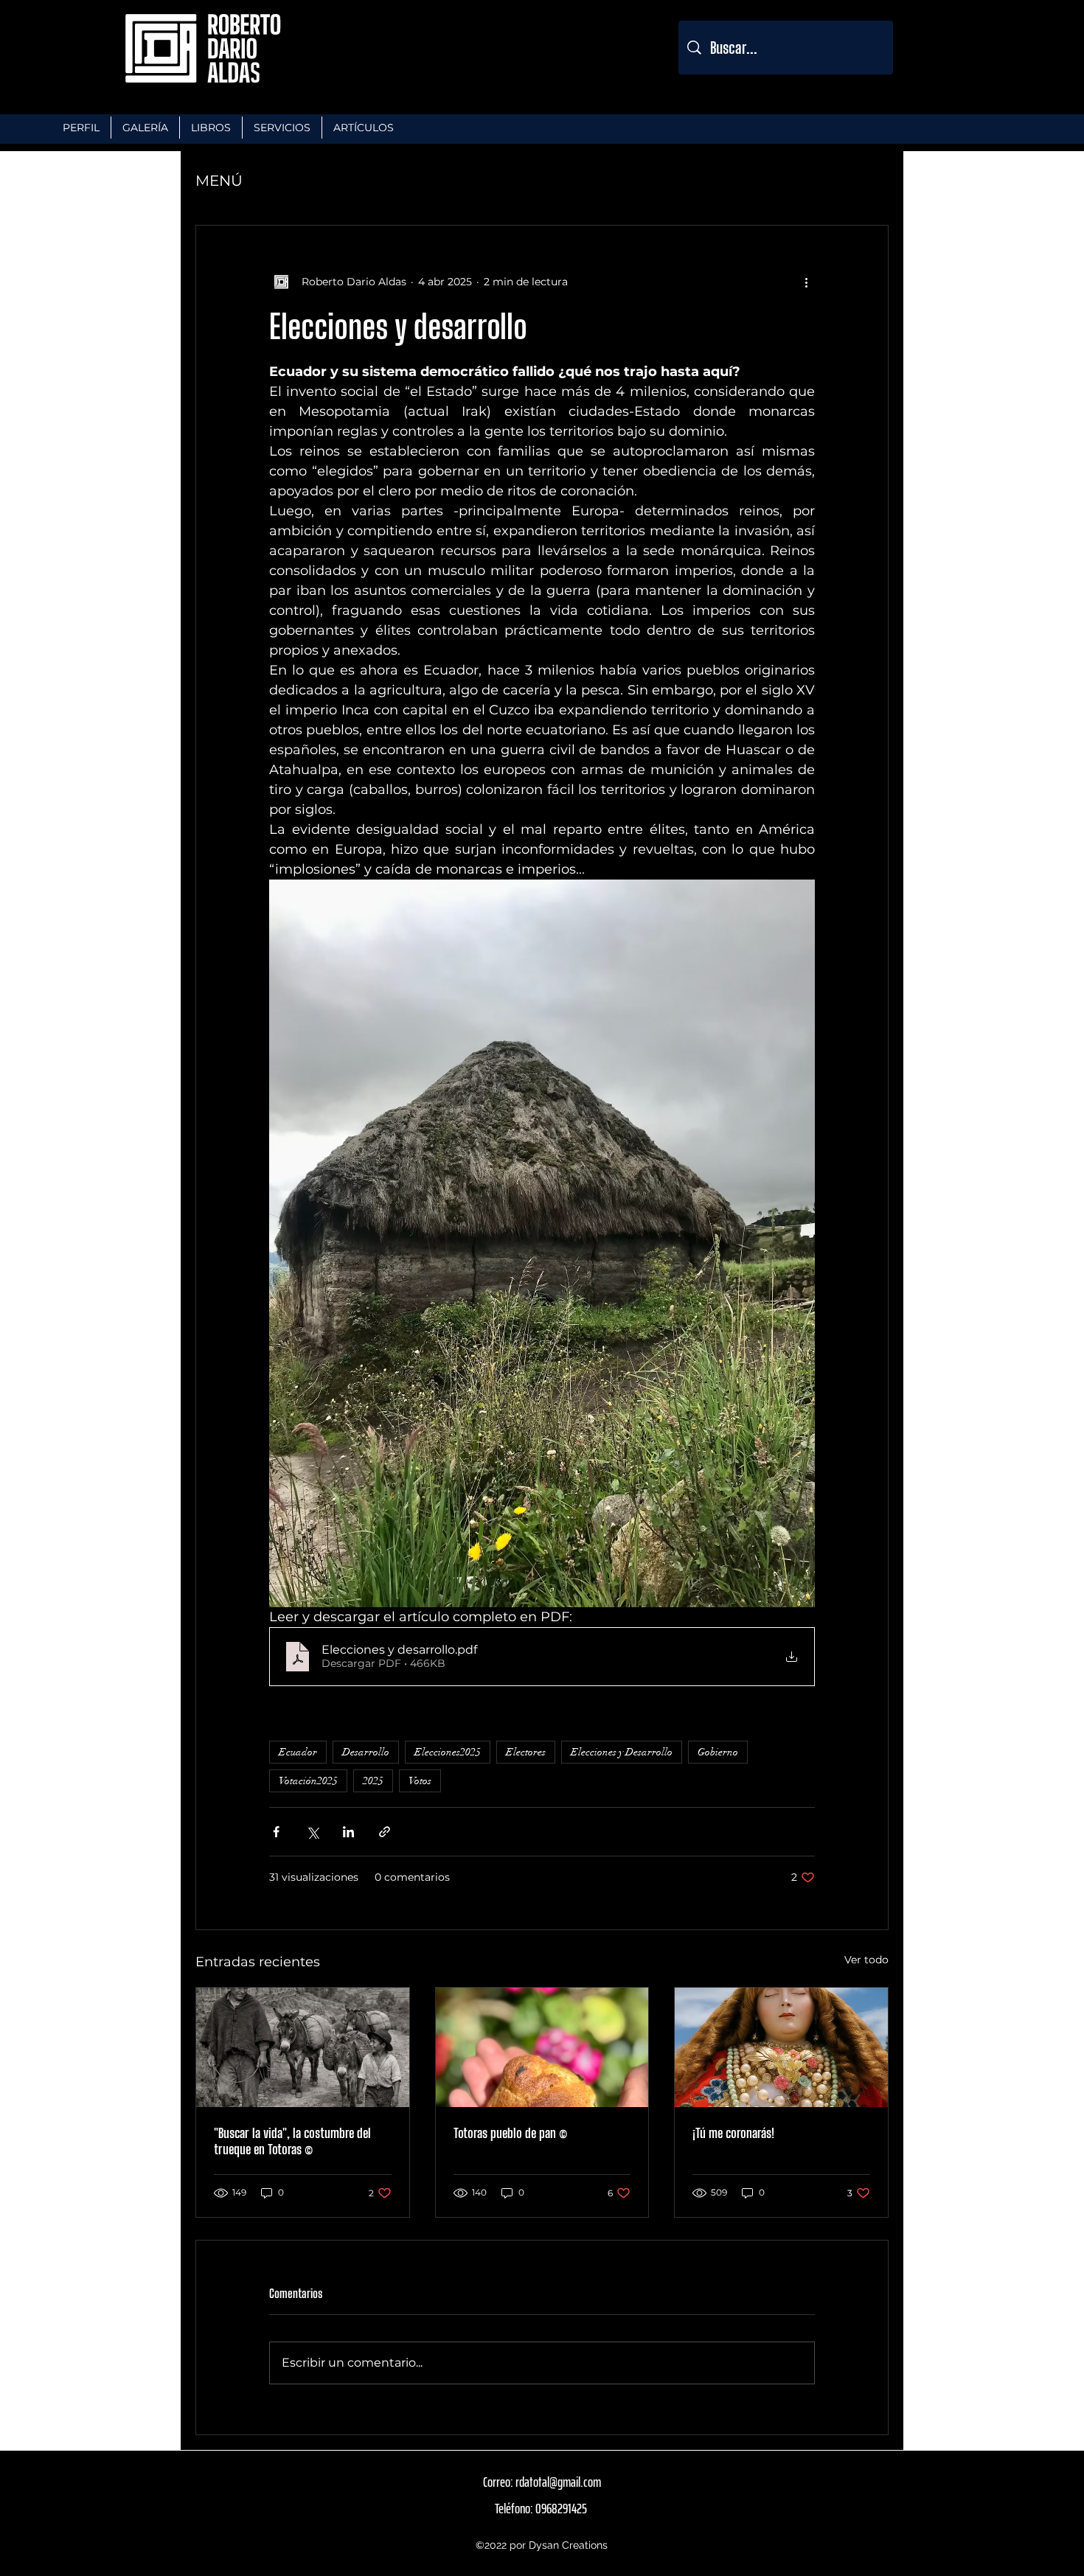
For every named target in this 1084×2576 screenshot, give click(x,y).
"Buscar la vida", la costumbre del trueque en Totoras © (292, 2141)
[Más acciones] (806, 282)
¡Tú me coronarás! (733, 2133)
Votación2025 (308, 1781)
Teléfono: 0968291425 (541, 2508)
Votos (420, 1781)
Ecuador (298, 1752)
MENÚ (219, 181)
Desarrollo (366, 1752)
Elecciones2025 (448, 1752)
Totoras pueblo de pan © (510, 2133)
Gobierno (718, 1752)
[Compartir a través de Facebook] (276, 1832)
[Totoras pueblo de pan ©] (542, 2047)
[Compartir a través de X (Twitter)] (312, 1832)
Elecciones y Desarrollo (622, 1752)
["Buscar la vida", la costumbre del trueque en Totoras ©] (303, 2047)
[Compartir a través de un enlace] (385, 1832)
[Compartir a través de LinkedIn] (348, 1832)
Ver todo (866, 1960)
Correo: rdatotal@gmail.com (542, 2482)
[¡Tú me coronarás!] (781, 2047)
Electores (526, 1752)
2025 (373, 1781)
